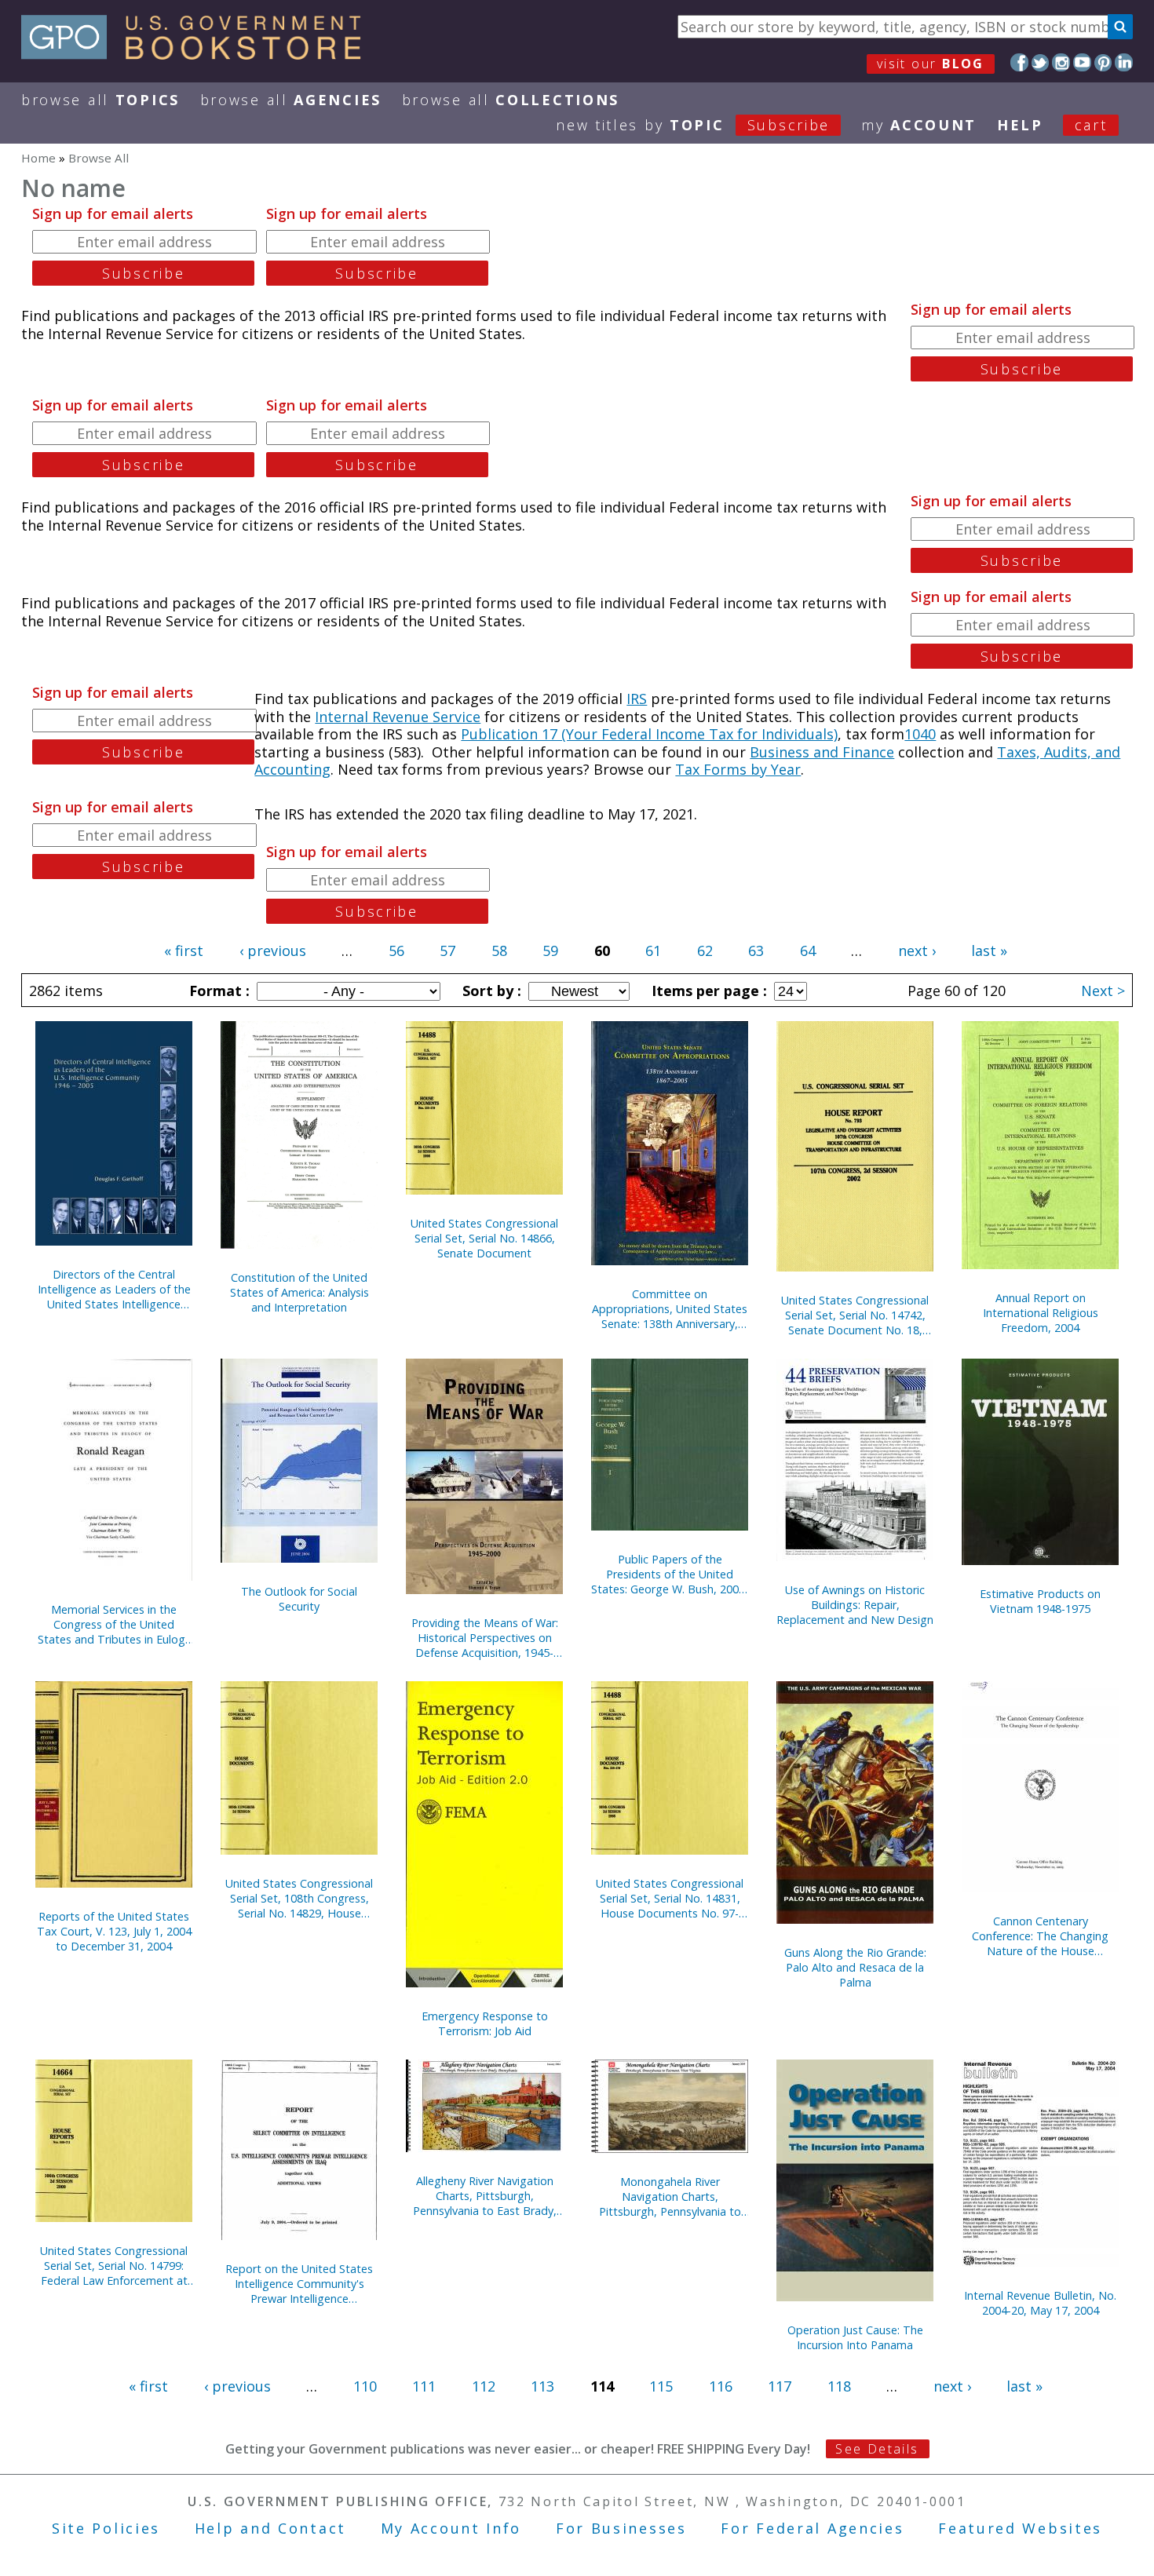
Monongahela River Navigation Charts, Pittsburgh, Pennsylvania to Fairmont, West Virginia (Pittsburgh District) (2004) (670, 2197)
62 (705, 950)
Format (217, 991)
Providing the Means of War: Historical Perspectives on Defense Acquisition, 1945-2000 (485, 1638)
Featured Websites (1020, 2528)
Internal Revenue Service (398, 717)
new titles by (693, 125)
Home (38, 158)
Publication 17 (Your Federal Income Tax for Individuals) (649, 734)
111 (424, 2386)
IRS (637, 699)
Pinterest (1103, 62)
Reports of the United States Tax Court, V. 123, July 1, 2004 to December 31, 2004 (114, 1931)
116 (721, 2386)
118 (839, 2386)
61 (653, 950)
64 (808, 950)
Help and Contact (270, 2528)
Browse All (100, 100)
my (919, 125)
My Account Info (451, 2528)
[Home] (198, 54)
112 (484, 2386)
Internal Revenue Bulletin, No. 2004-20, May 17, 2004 (1040, 2303)
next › (917, 950)
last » (989, 950)
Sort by (490, 991)
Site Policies (106, 2528)
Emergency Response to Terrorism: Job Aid (485, 2023)
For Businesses (621, 2528)
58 (499, 950)
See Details (877, 2449)
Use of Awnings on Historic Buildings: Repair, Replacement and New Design (855, 1605)
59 (550, 950)
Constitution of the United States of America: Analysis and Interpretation (299, 1292)
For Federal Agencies (812, 2528)
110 (365, 2386)
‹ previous (273, 950)
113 (542, 2386)
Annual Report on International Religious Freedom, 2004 (1041, 1313)
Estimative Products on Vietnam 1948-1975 (1040, 1601)
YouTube (1082, 62)
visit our (931, 64)
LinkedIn (1124, 62)
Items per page (707, 991)
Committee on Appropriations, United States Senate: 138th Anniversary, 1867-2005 (670, 1309)
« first (184, 950)
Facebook (1019, 62)
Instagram (1061, 62)
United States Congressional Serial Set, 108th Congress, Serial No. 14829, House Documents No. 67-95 (299, 1898)
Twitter (1041, 62)
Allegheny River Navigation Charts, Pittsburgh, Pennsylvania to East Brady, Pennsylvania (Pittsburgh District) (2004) (485, 2196)
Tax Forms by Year (738, 769)
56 (396, 950)
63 (756, 950)
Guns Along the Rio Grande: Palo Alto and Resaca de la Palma (855, 1967)
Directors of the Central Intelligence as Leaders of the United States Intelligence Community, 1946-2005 (114, 1289)
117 (780, 2386)
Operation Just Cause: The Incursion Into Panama (855, 2337)
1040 (920, 734)
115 (661, 2386)
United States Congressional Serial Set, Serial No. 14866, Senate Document (484, 1238)
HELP (1020, 125)
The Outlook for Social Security (299, 1599)
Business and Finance (822, 752)
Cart (1091, 125)
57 (447, 950)
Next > (1103, 991)
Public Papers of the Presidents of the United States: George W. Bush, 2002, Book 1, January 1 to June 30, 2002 (670, 1574)
